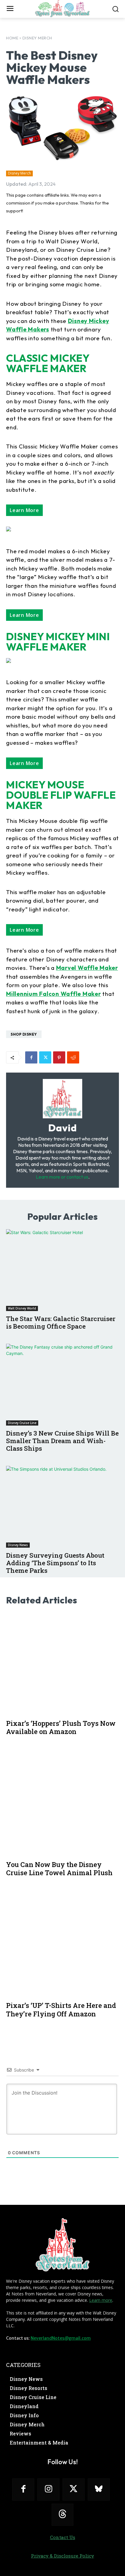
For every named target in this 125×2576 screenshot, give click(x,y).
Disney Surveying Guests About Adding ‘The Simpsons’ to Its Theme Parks (55, 1563)
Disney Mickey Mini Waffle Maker (58, 642)
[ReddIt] (73, 1057)
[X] (45, 1057)
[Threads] (63, 2515)
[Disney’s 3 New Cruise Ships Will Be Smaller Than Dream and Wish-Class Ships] (62, 1385)
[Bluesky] (99, 2489)
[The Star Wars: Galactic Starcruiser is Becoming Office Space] (62, 1270)
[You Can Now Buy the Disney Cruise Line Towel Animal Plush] (62, 1805)
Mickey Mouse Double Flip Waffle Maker (61, 795)
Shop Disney (24, 1034)
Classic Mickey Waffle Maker (48, 363)
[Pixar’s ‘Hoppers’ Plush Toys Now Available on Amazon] (62, 1664)
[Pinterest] (59, 1057)
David (63, 1128)
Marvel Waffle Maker (87, 968)
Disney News (18, 1545)
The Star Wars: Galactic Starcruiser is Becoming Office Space (61, 1322)
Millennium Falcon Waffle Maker (54, 994)
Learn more (101, 2300)
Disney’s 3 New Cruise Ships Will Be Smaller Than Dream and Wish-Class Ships (62, 1441)
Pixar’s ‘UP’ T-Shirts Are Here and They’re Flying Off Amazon (61, 2010)
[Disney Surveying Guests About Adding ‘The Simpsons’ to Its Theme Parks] (62, 1507)
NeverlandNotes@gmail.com (61, 2338)
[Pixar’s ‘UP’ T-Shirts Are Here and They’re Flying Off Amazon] (62, 1946)
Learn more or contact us (62, 1177)
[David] (62, 1099)
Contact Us (63, 2537)
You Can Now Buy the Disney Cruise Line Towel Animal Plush (59, 1869)
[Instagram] (48, 2489)
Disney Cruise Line (22, 1423)
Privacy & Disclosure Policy (62, 2556)
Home (12, 38)
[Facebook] (31, 1057)
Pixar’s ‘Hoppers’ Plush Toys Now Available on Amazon (61, 1727)
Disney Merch (37, 38)
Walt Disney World (22, 1308)
